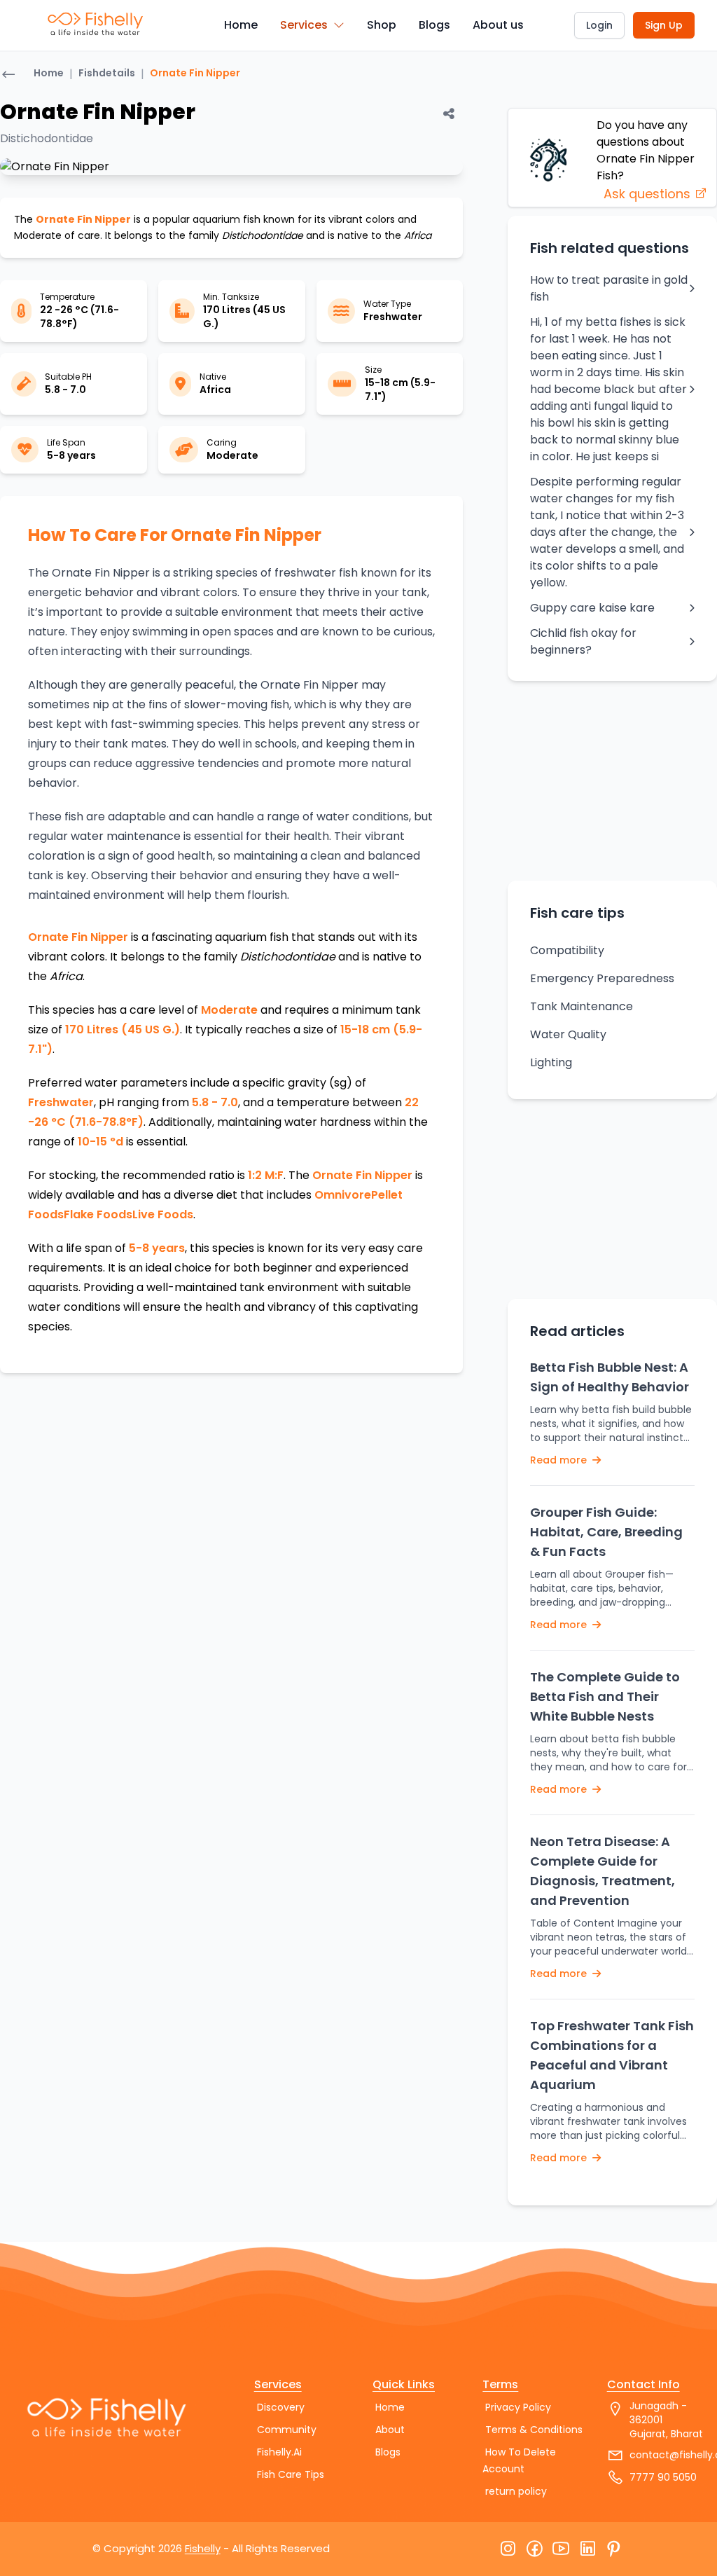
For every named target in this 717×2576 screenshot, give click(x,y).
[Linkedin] (587, 2549)
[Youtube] (561, 2549)
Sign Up (664, 25)
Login (599, 25)
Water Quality (568, 1034)
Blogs (434, 25)
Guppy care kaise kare (592, 608)
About (390, 2430)
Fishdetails (107, 73)
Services (304, 25)
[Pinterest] (614, 2549)
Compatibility (567, 950)
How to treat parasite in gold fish (609, 288)
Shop (382, 25)
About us (498, 25)
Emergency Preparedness (602, 978)
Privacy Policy (518, 2407)
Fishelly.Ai (279, 2452)
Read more (560, 1460)
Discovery (281, 2407)
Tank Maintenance (582, 1006)
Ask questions (649, 194)
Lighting (551, 1062)
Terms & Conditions (534, 2430)
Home (241, 25)
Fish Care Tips (291, 2474)
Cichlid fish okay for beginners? (583, 641)
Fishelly (203, 2548)
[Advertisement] (613, 780)
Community (287, 2430)
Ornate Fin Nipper (195, 73)
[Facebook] (534, 2549)
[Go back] (8, 76)
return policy (516, 2491)
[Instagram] (508, 2549)
